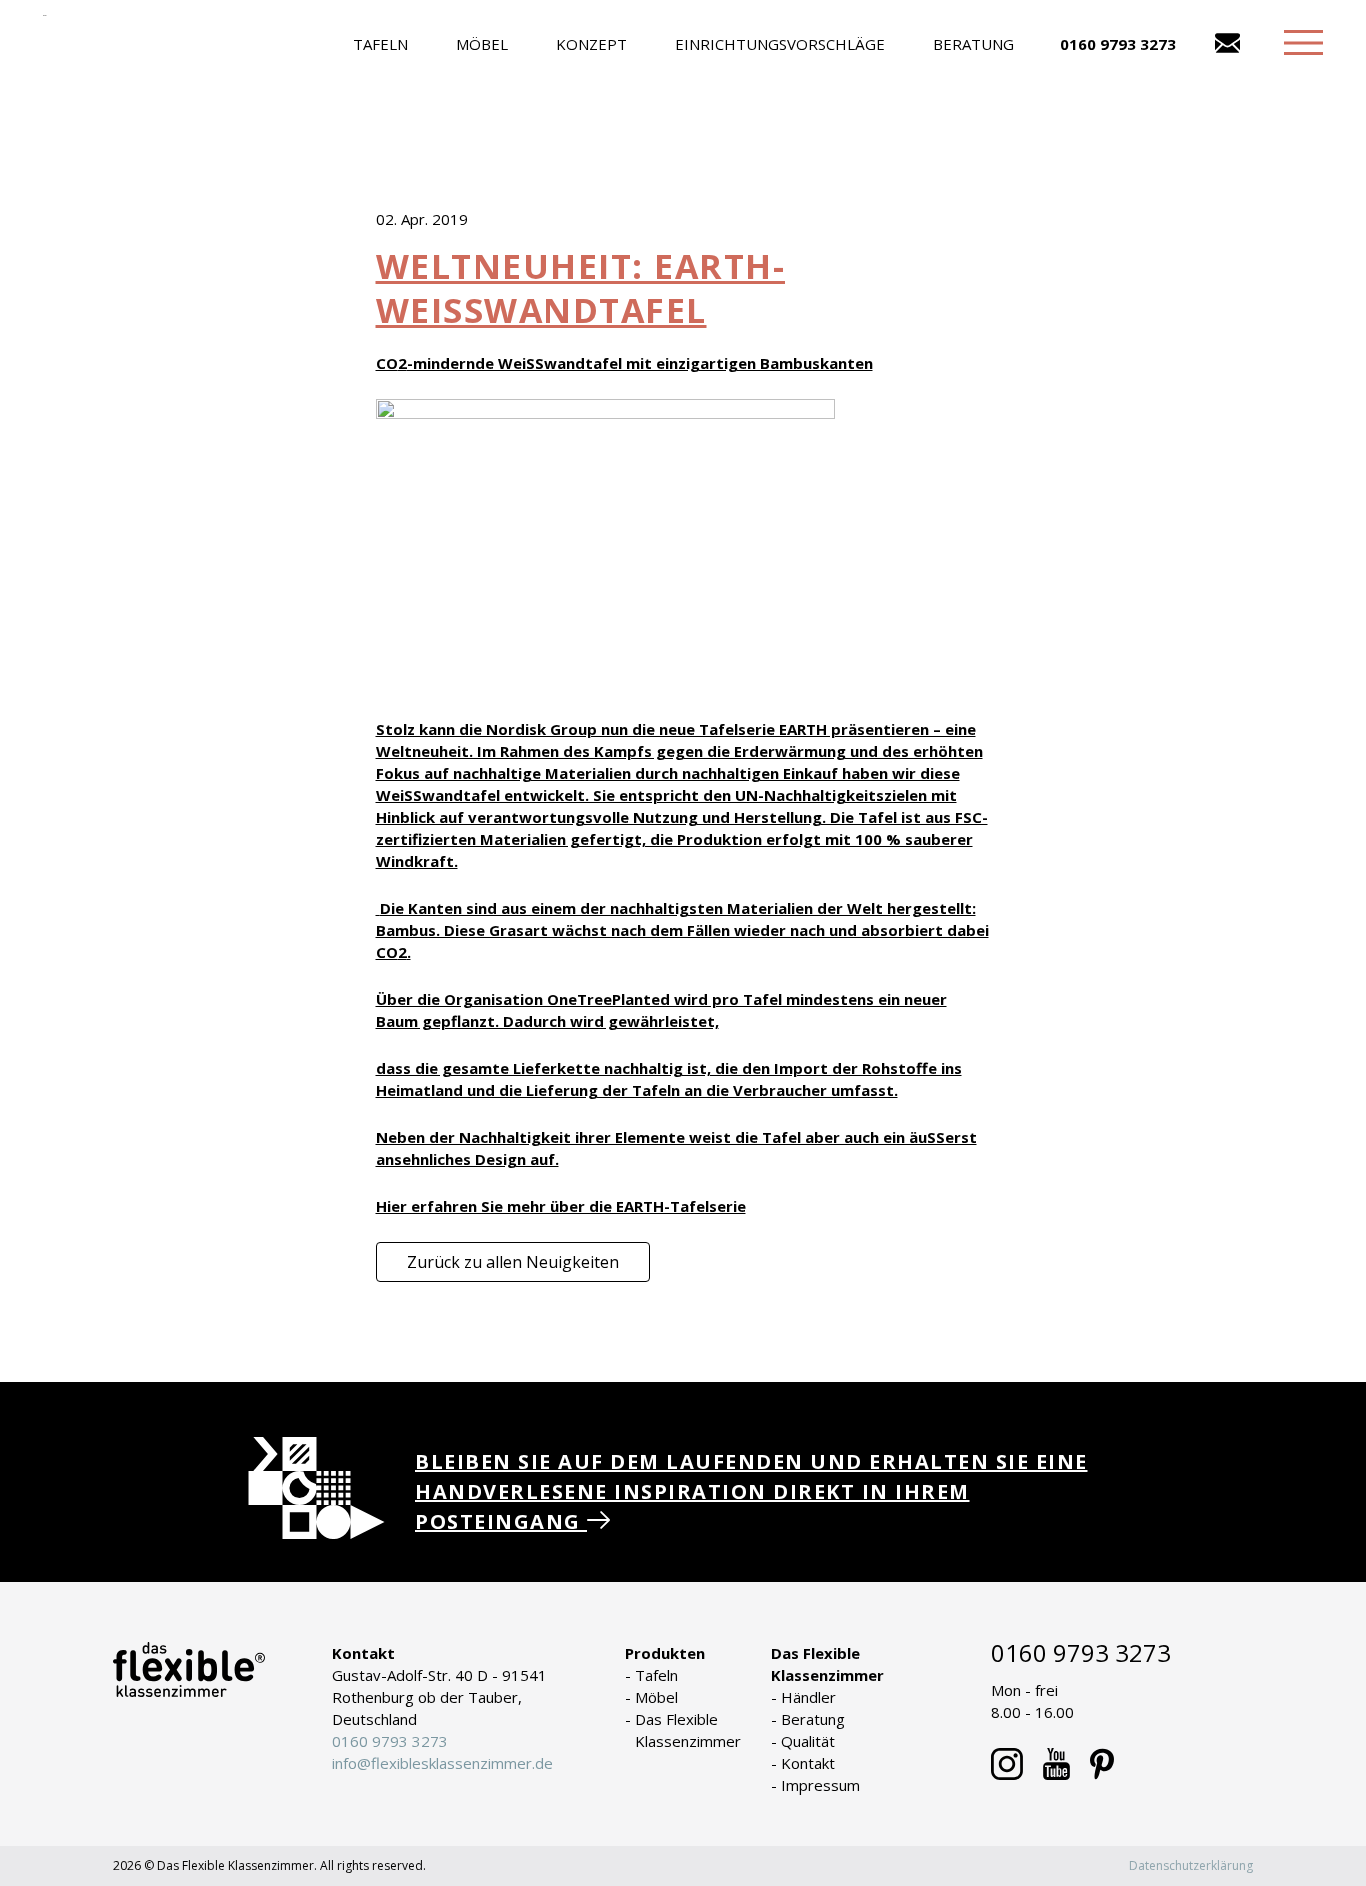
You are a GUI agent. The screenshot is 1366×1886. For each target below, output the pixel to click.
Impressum (820, 1785)
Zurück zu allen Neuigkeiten (513, 1262)
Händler (808, 1697)
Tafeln (380, 44)
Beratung (973, 44)
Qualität (808, 1741)
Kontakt (808, 1763)
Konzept (591, 44)
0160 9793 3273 (1118, 44)
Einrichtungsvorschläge (780, 44)
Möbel (482, 44)
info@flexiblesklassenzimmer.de (442, 1763)
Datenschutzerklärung (1191, 1865)
